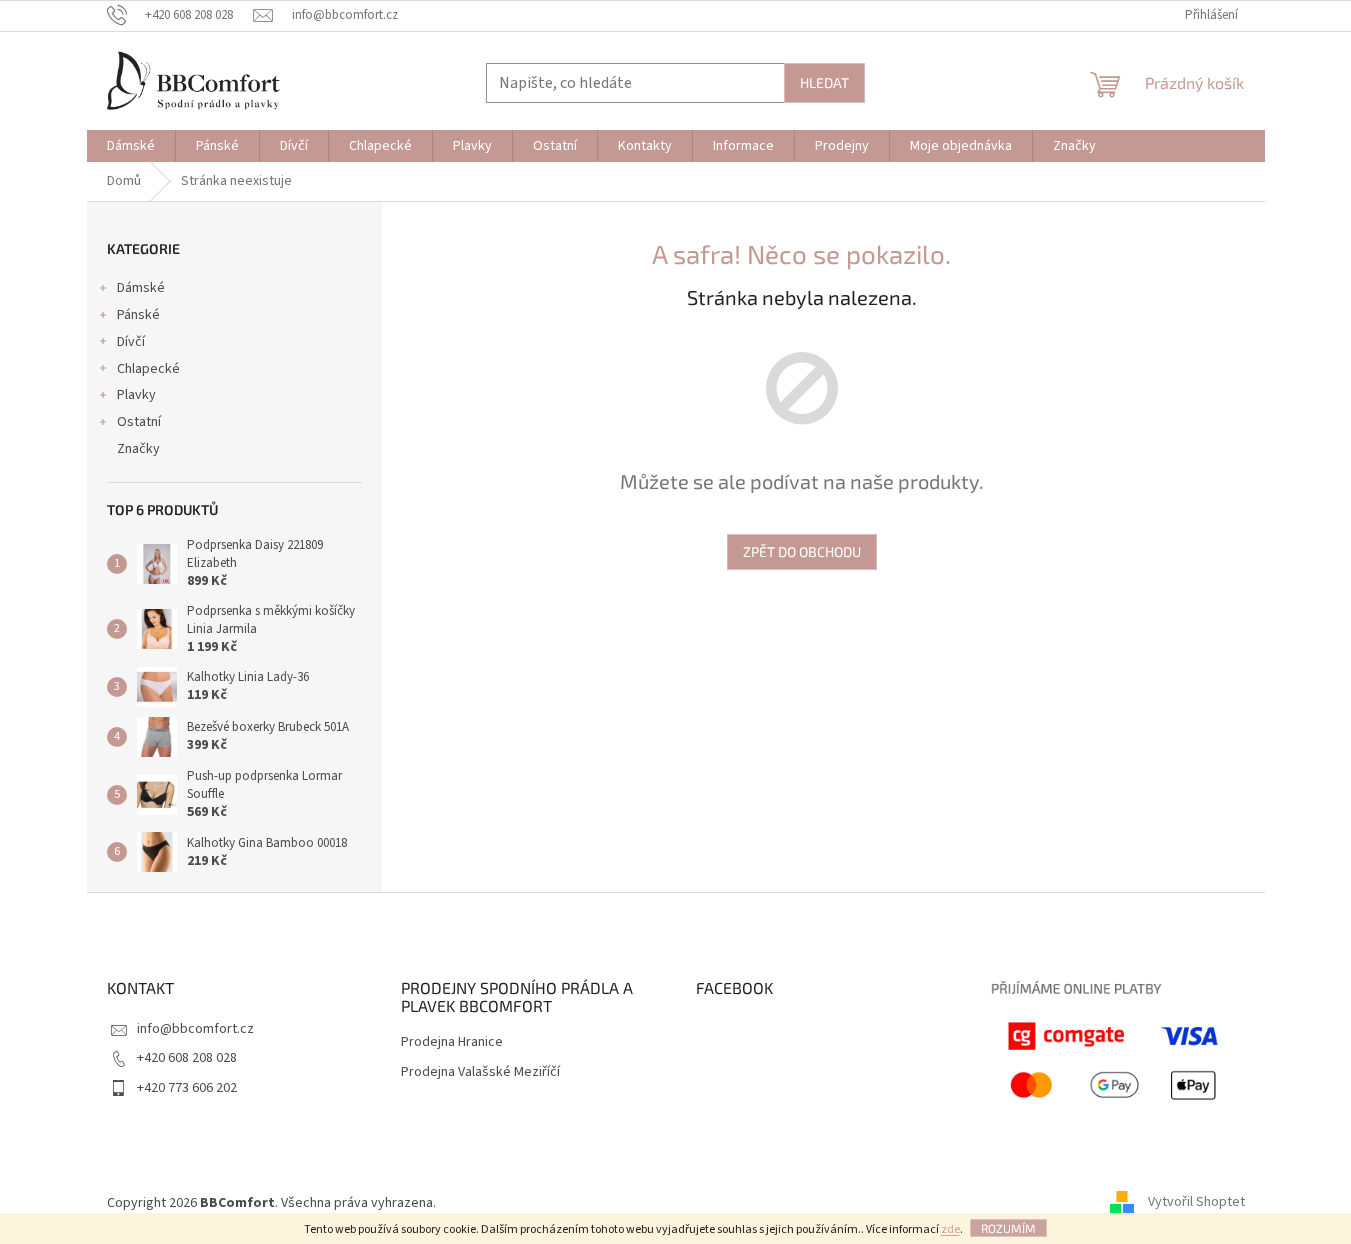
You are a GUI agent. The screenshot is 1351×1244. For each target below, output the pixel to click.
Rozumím (1008, 1228)
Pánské (138, 315)
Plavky (136, 395)
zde (950, 1229)
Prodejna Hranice (452, 1042)
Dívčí (131, 342)
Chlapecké (148, 369)
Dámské (141, 288)
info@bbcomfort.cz (195, 1029)
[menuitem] (131, 146)
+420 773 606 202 (187, 1088)
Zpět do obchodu (802, 551)
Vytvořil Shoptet (1196, 1203)
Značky (138, 449)
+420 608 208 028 (187, 1058)
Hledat (824, 82)
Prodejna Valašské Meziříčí (480, 1072)
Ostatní (139, 422)
